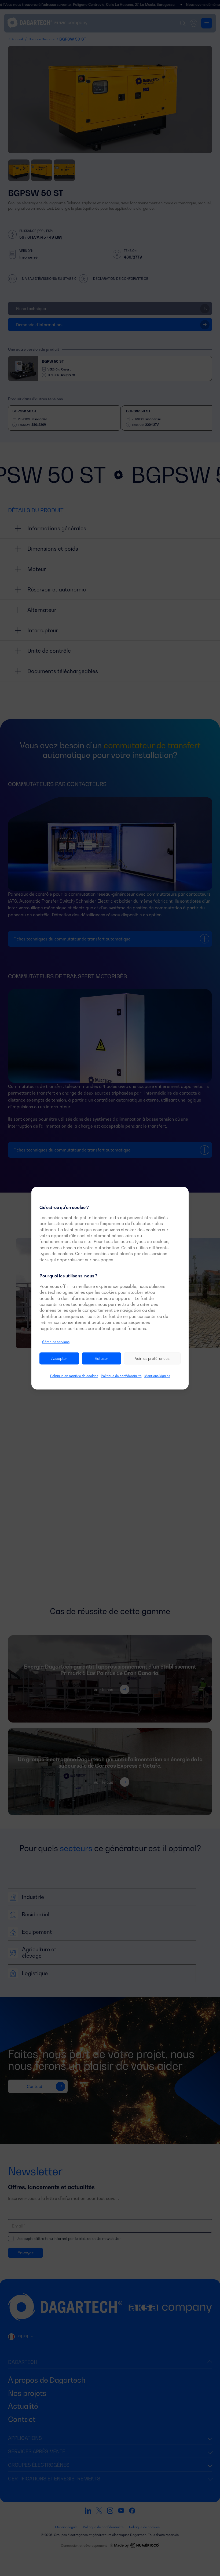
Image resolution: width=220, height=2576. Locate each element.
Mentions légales (157, 1376)
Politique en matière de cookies (74, 1376)
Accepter (59, 1358)
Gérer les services (56, 1342)
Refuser (102, 1358)
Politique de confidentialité (121, 1376)
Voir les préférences (152, 1358)
